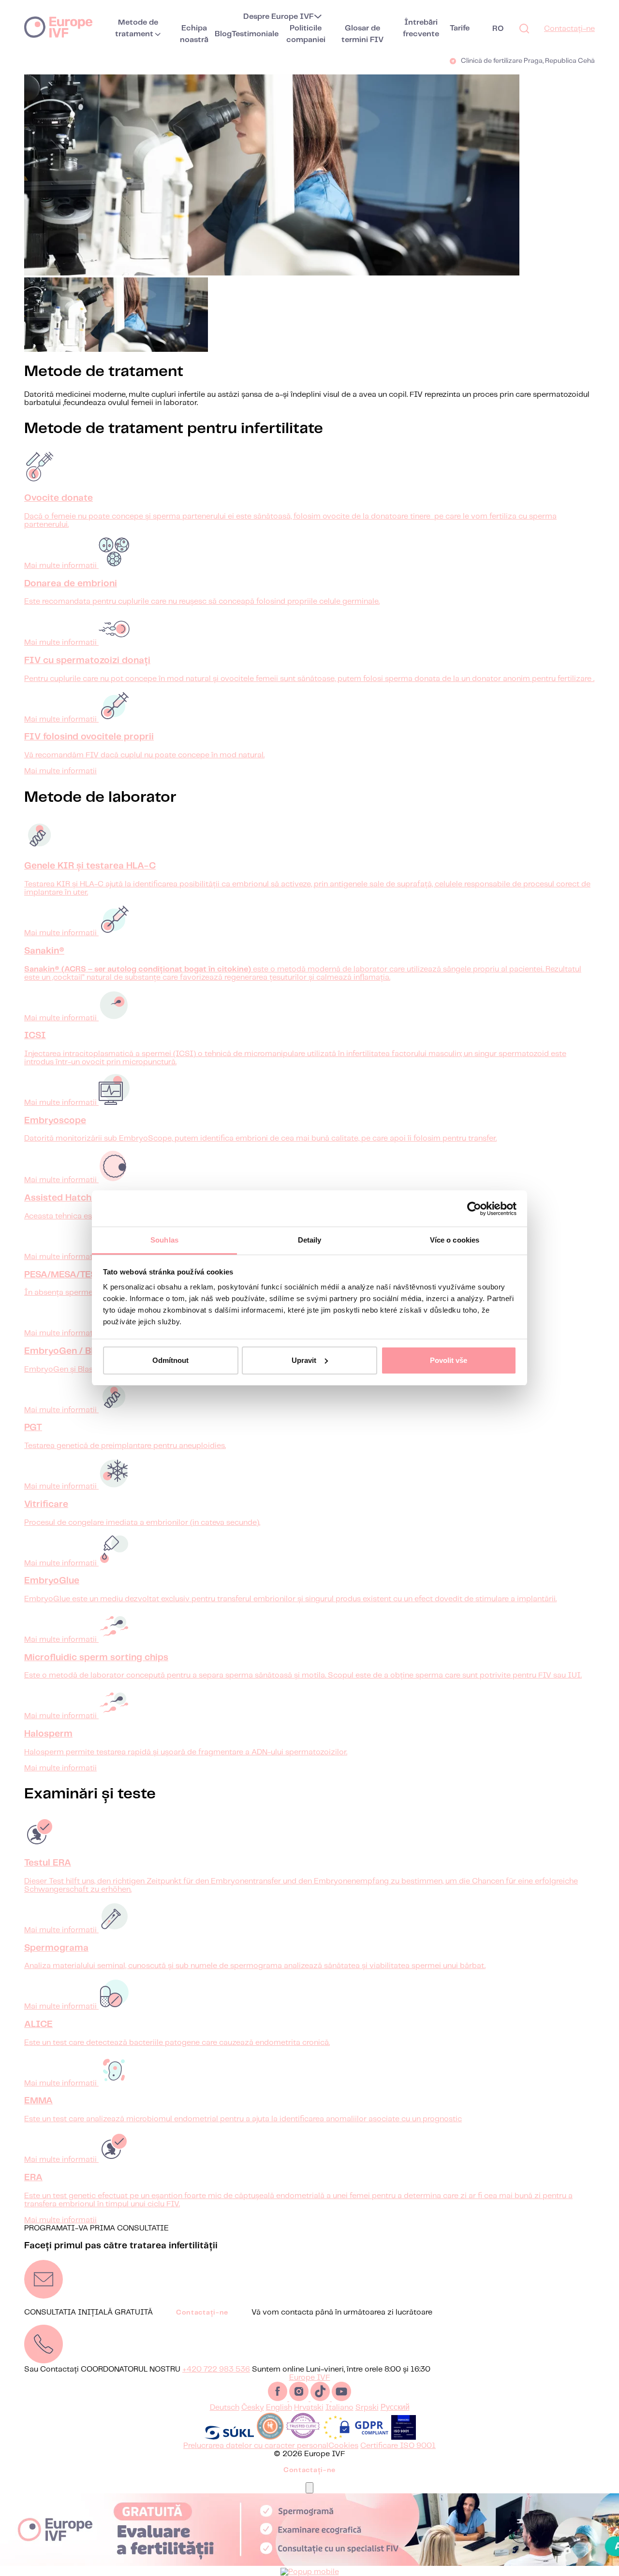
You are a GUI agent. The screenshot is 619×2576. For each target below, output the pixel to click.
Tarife (460, 28)
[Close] (309, 2488)
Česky (253, 2408)
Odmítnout (170, 1360)
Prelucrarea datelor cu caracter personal (256, 2446)
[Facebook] (279, 2399)
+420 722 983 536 (216, 2369)
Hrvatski (309, 2408)
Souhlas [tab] (164, 1240)
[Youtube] (341, 2399)
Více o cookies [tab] (455, 1240)
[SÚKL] (229, 2438)
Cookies (343, 2446)
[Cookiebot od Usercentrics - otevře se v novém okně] (474, 1209)
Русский (395, 2408)
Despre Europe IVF (279, 17)
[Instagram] (300, 2399)
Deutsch (225, 2408)
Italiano (339, 2408)
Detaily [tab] (310, 1240)
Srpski (367, 2408)
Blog (223, 34)
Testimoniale (255, 34)
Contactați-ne (569, 29)
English (279, 2408)
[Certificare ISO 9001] (404, 2438)
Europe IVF (58, 27)
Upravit (304, 1360)
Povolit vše (449, 1360)
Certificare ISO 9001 (398, 2446)
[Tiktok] (321, 2399)
